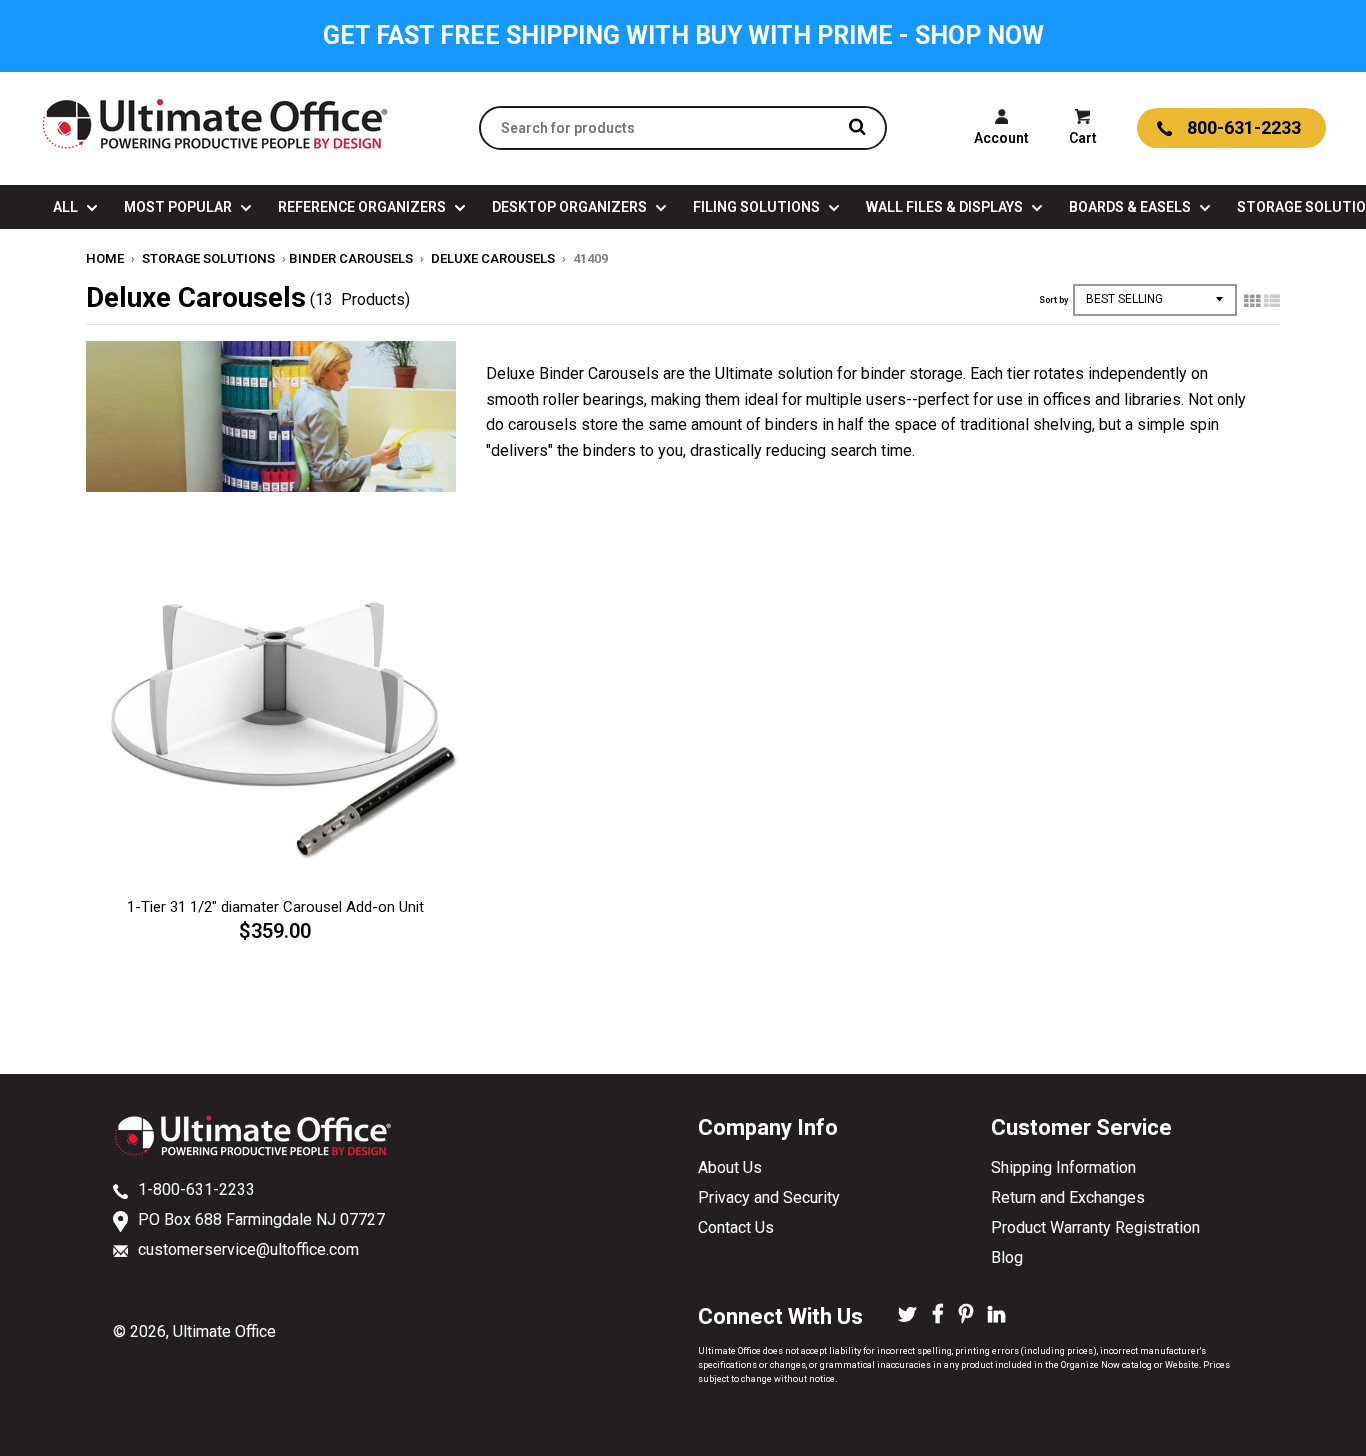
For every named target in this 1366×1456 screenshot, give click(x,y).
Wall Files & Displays (946, 207)
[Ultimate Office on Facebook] (938, 1316)
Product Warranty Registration (1095, 1227)
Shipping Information (1063, 1167)
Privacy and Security (769, 1197)
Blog (1007, 1257)
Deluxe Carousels (493, 258)
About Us (730, 1167)
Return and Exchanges (1068, 1197)
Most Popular (179, 207)
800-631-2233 (1244, 127)
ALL (67, 207)
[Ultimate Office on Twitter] (907, 1316)
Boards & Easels (1131, 207)
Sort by (1053, 300)
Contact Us (736, 1227)
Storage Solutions (208, 258)
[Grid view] (1252, 301)
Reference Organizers (363, 207)
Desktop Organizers (571, 207)
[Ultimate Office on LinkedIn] (996, 1316)
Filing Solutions (758, 207)
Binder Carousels (351, 258)
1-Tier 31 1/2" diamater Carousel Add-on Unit (275, 907)
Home (105, 258)
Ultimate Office (224, 1331)
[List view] (1272, 301)
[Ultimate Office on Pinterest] (966, 1316)
